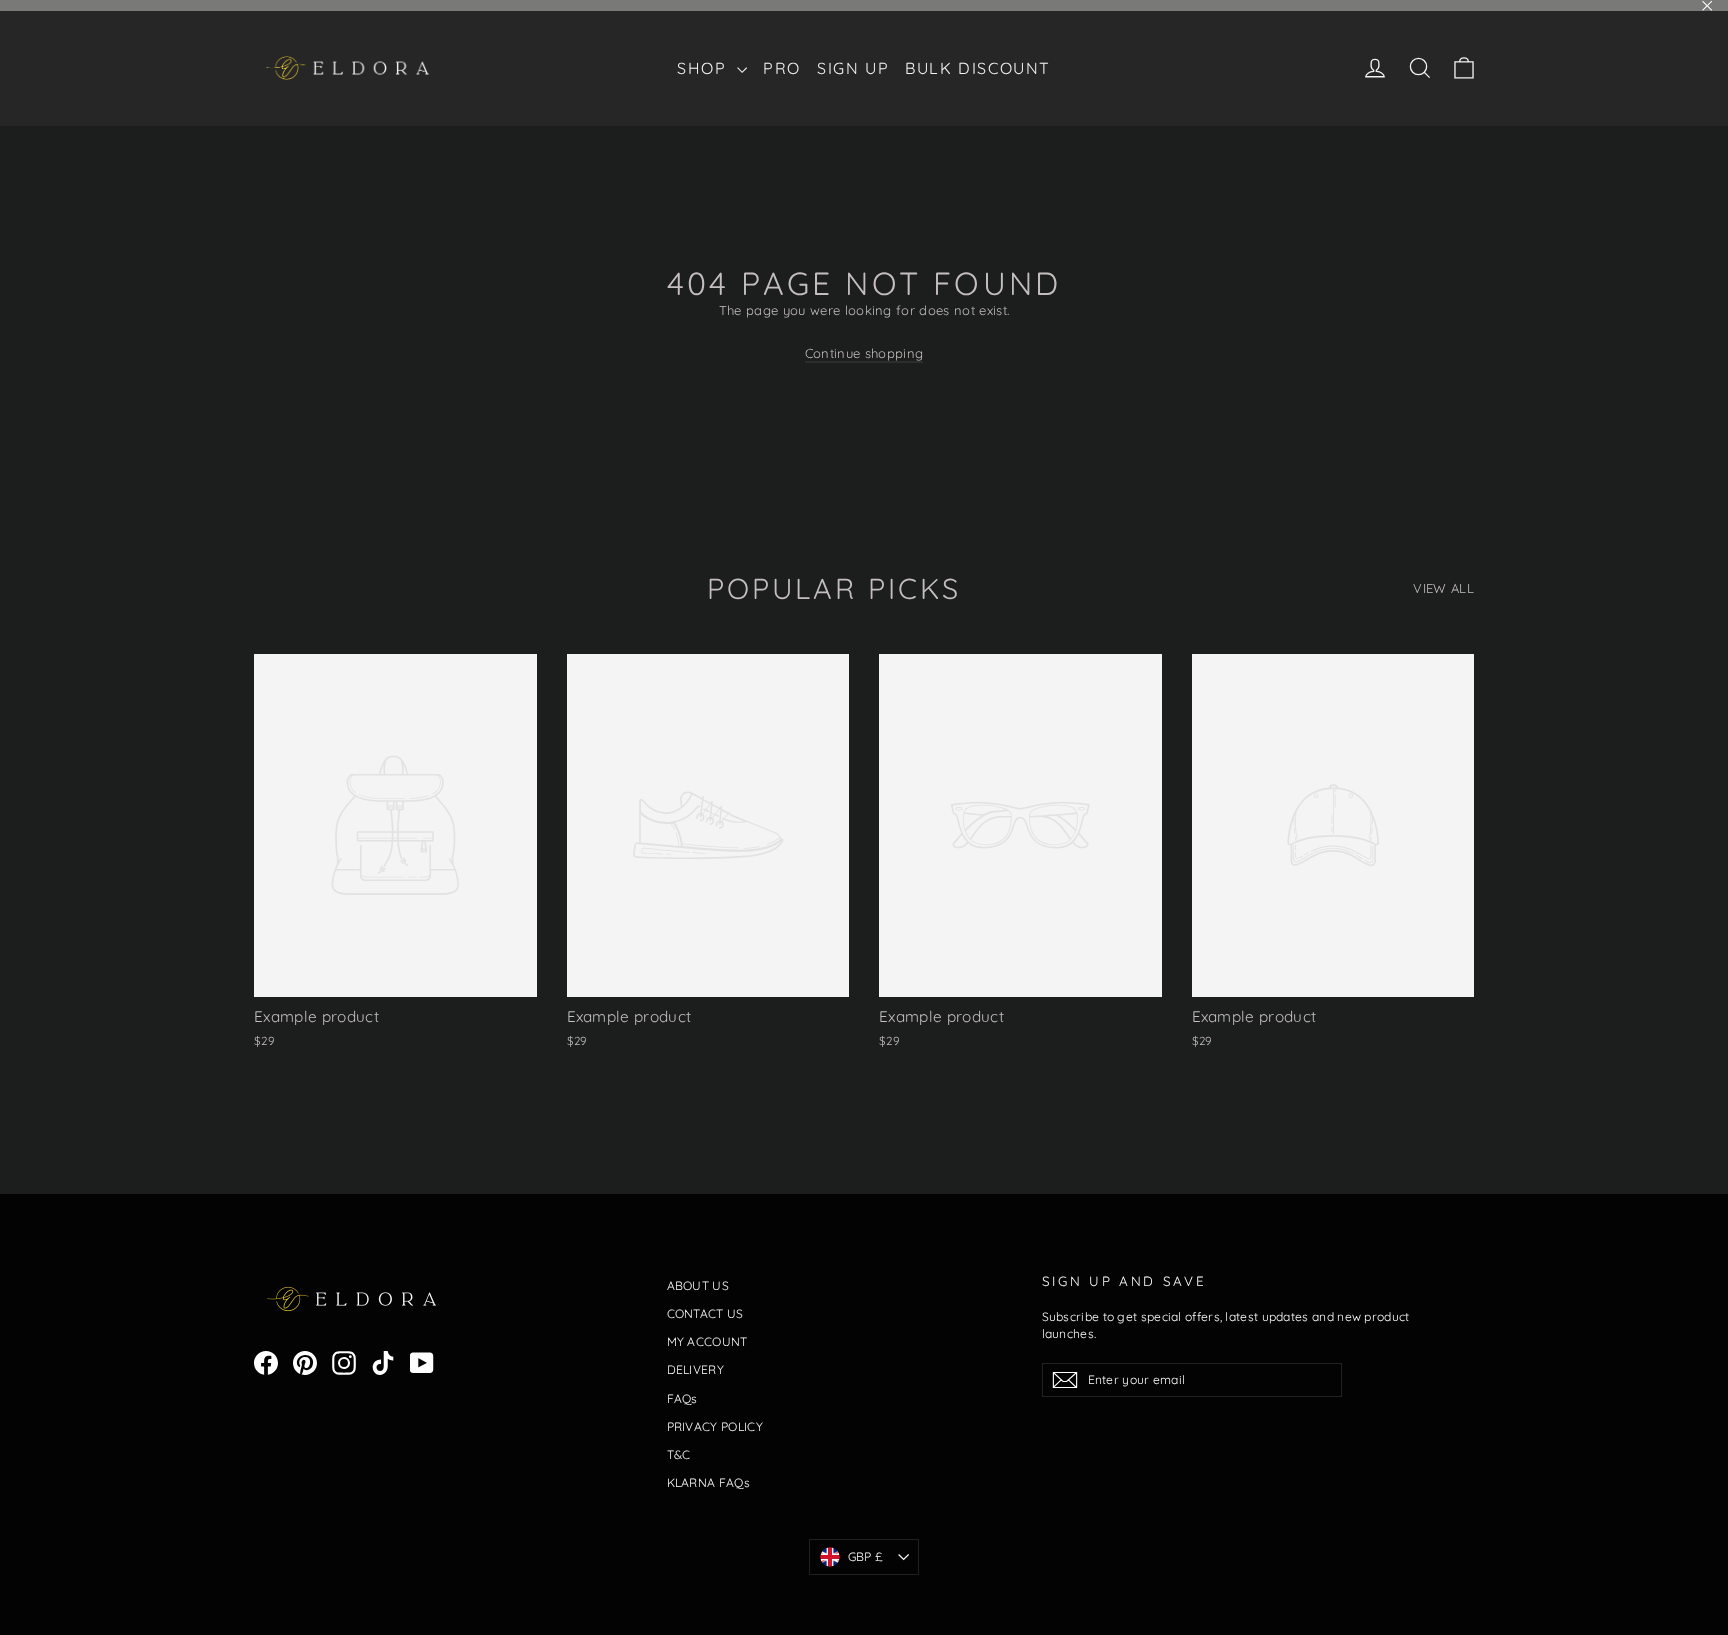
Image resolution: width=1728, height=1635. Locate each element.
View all (1443, 588)
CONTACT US (705, 1313)
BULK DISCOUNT (978, 68)
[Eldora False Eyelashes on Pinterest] (305, 1363)
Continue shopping (864, 353)
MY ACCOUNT (707, 1341)
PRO (782, 68)
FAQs (682, 1398)
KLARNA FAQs (709, 1482)
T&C (679, 1454)
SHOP (704, 68)
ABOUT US (698, 1285)
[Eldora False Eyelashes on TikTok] (383, 1363)
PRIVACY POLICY (715, 1426)
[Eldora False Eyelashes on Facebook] (266, 1363)
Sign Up (853, 68)
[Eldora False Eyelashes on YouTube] (422, 1363)
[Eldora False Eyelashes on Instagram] (344, 1363)
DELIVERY (696, 1369)
